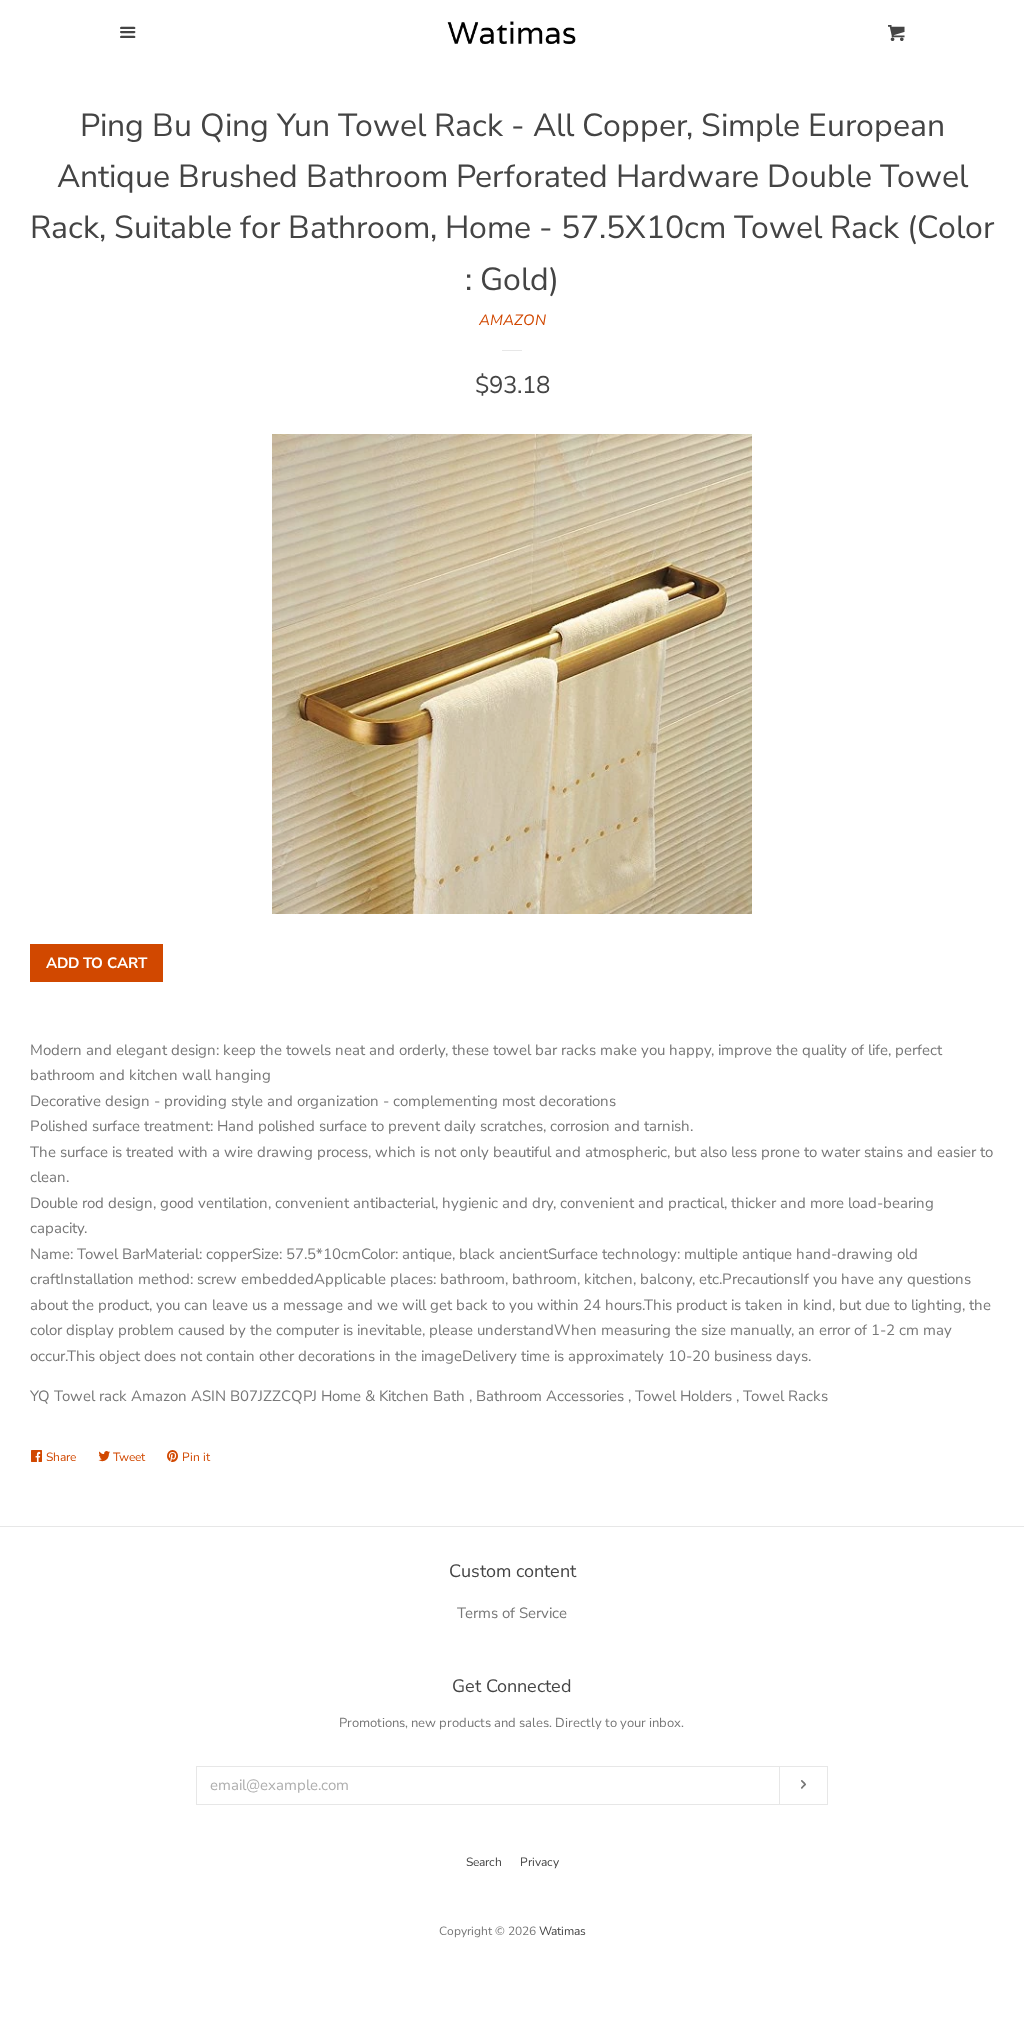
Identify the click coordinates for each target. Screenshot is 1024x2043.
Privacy (539, 1862)
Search (484, 1862)
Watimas (562, 1931)
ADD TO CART (96, 963)
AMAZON (512, 320)
